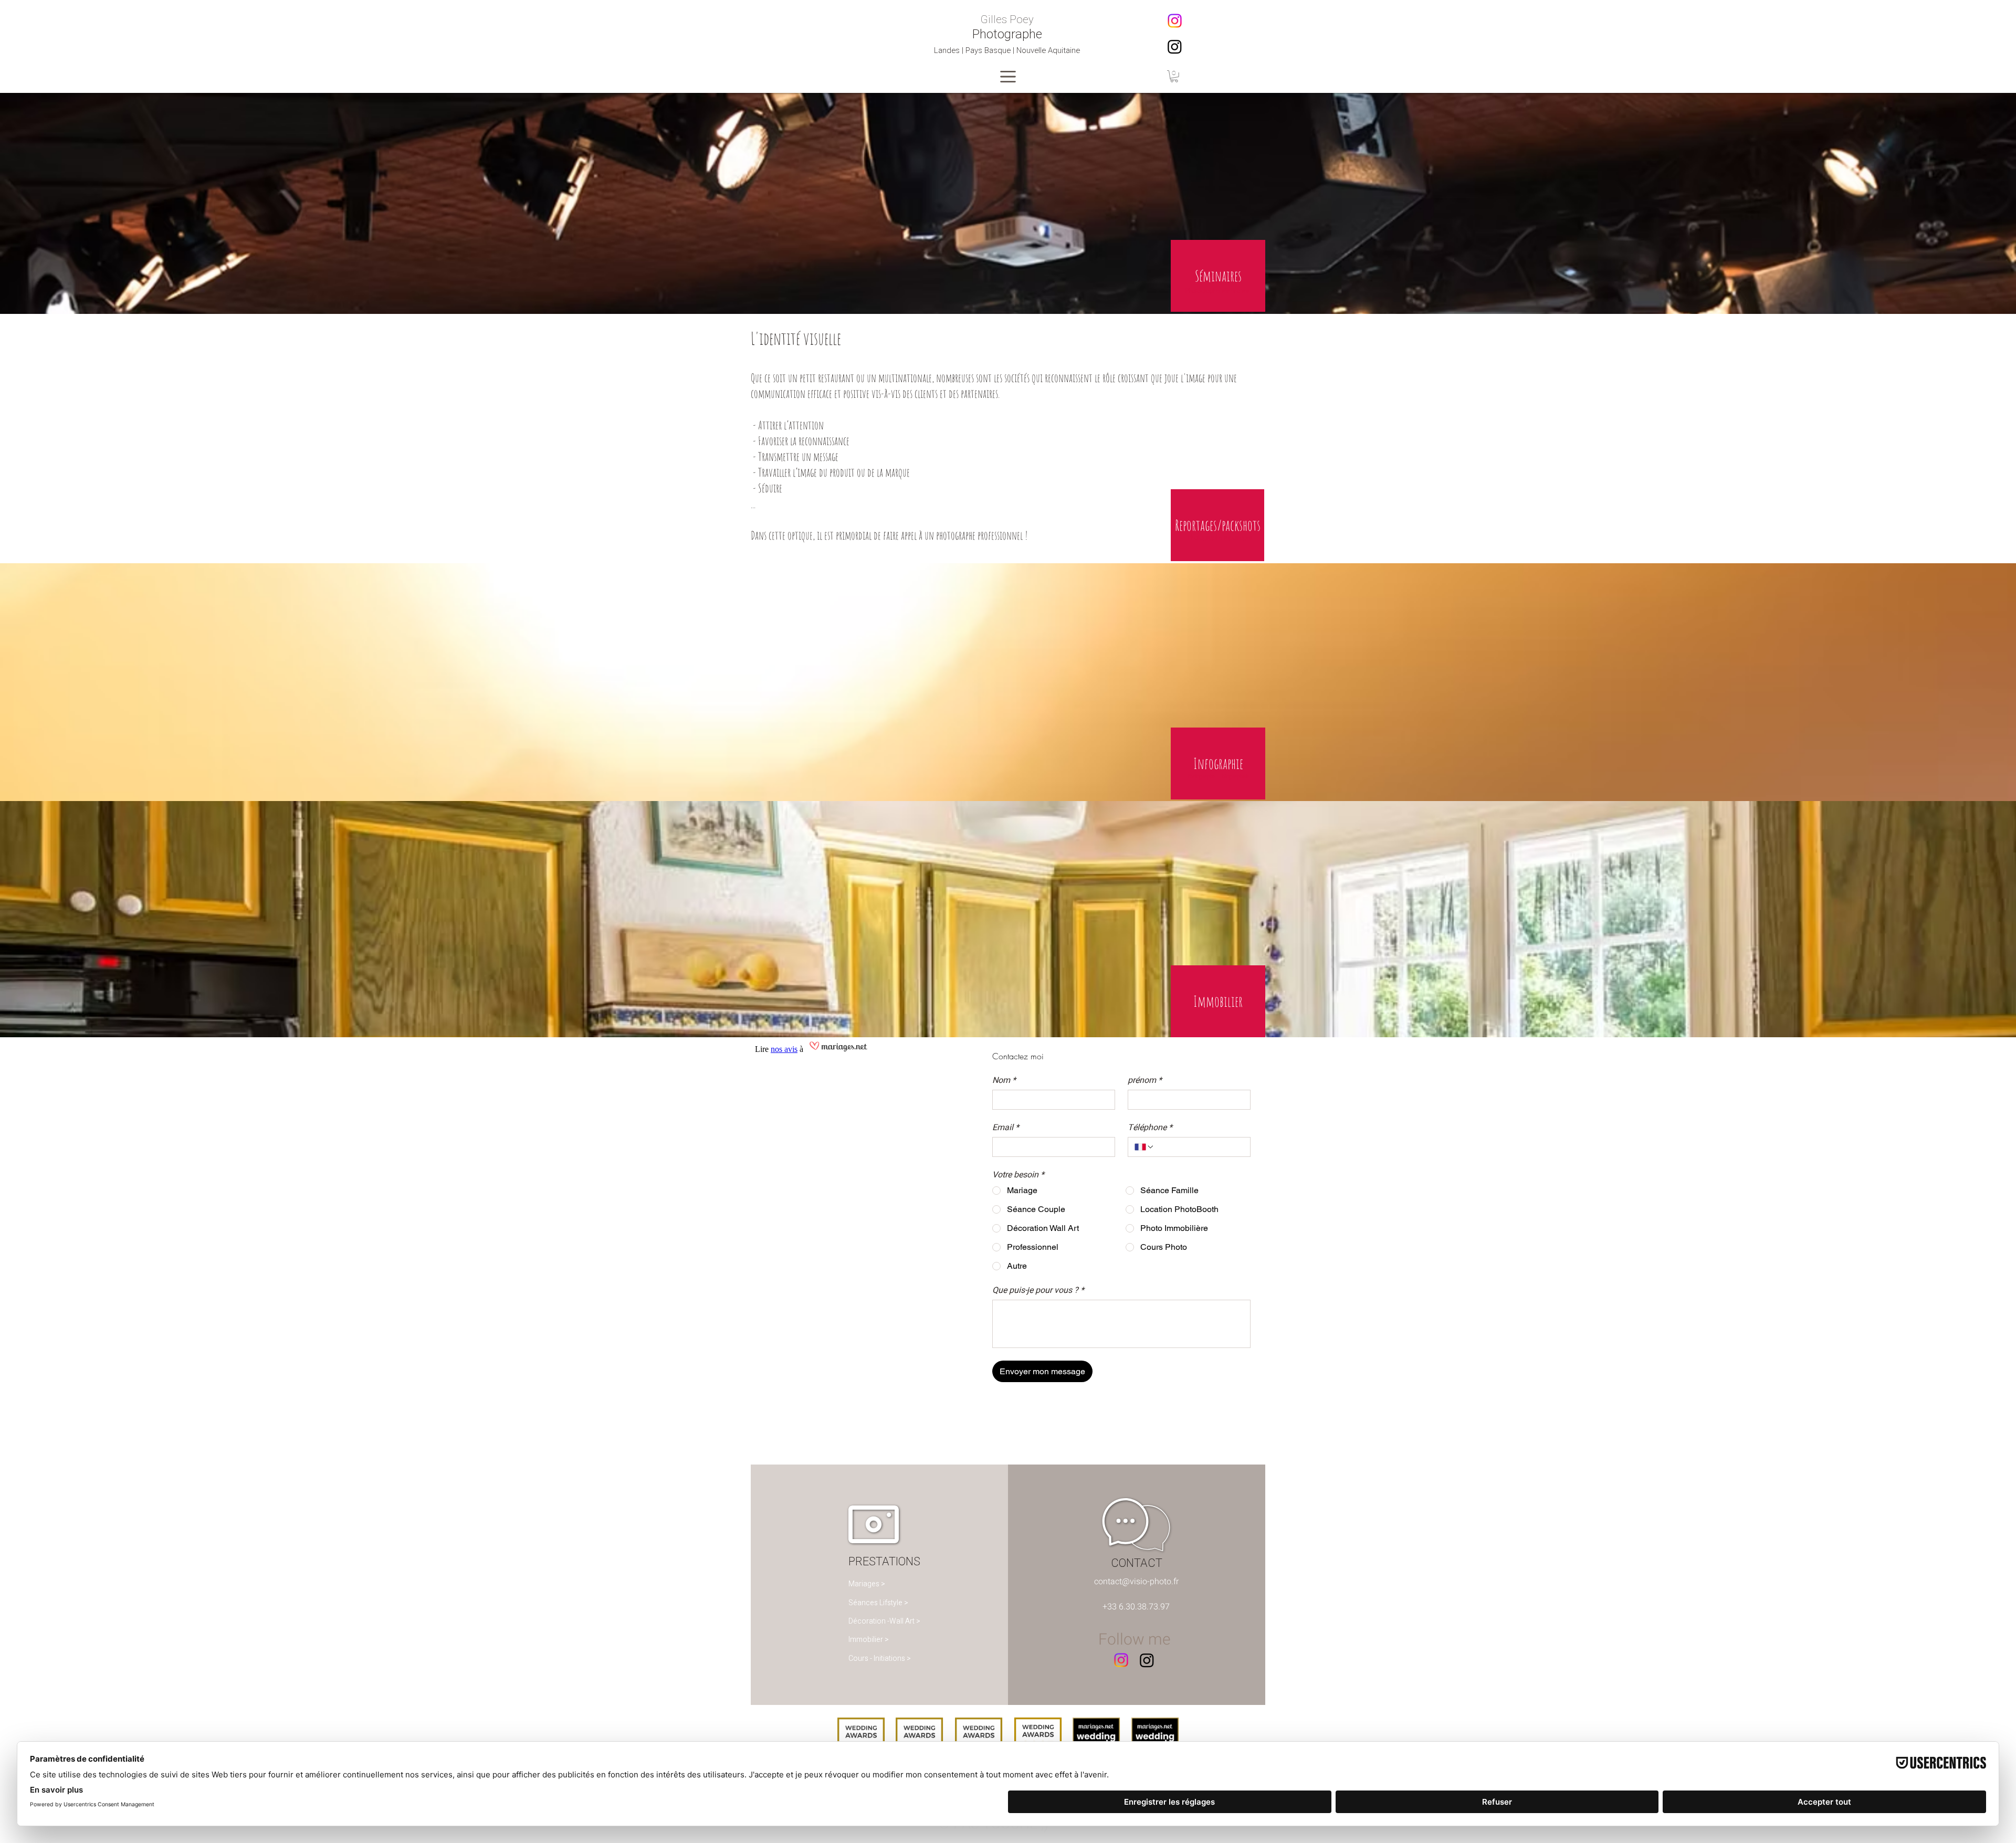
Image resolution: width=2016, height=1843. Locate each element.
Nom (1004, 1080)
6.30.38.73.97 (1144, 1607)
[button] (1174, 76)
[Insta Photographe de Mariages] (1175, 46)
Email (1006, 1128)
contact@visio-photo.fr (1136, 1582)
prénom (1145, 1080)
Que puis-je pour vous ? (1038, 1290)
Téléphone (1150, 1128)
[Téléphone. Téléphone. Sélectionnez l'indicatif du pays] (1144, 1147)
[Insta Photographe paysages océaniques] (1175, 21)
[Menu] (1008, 76)
